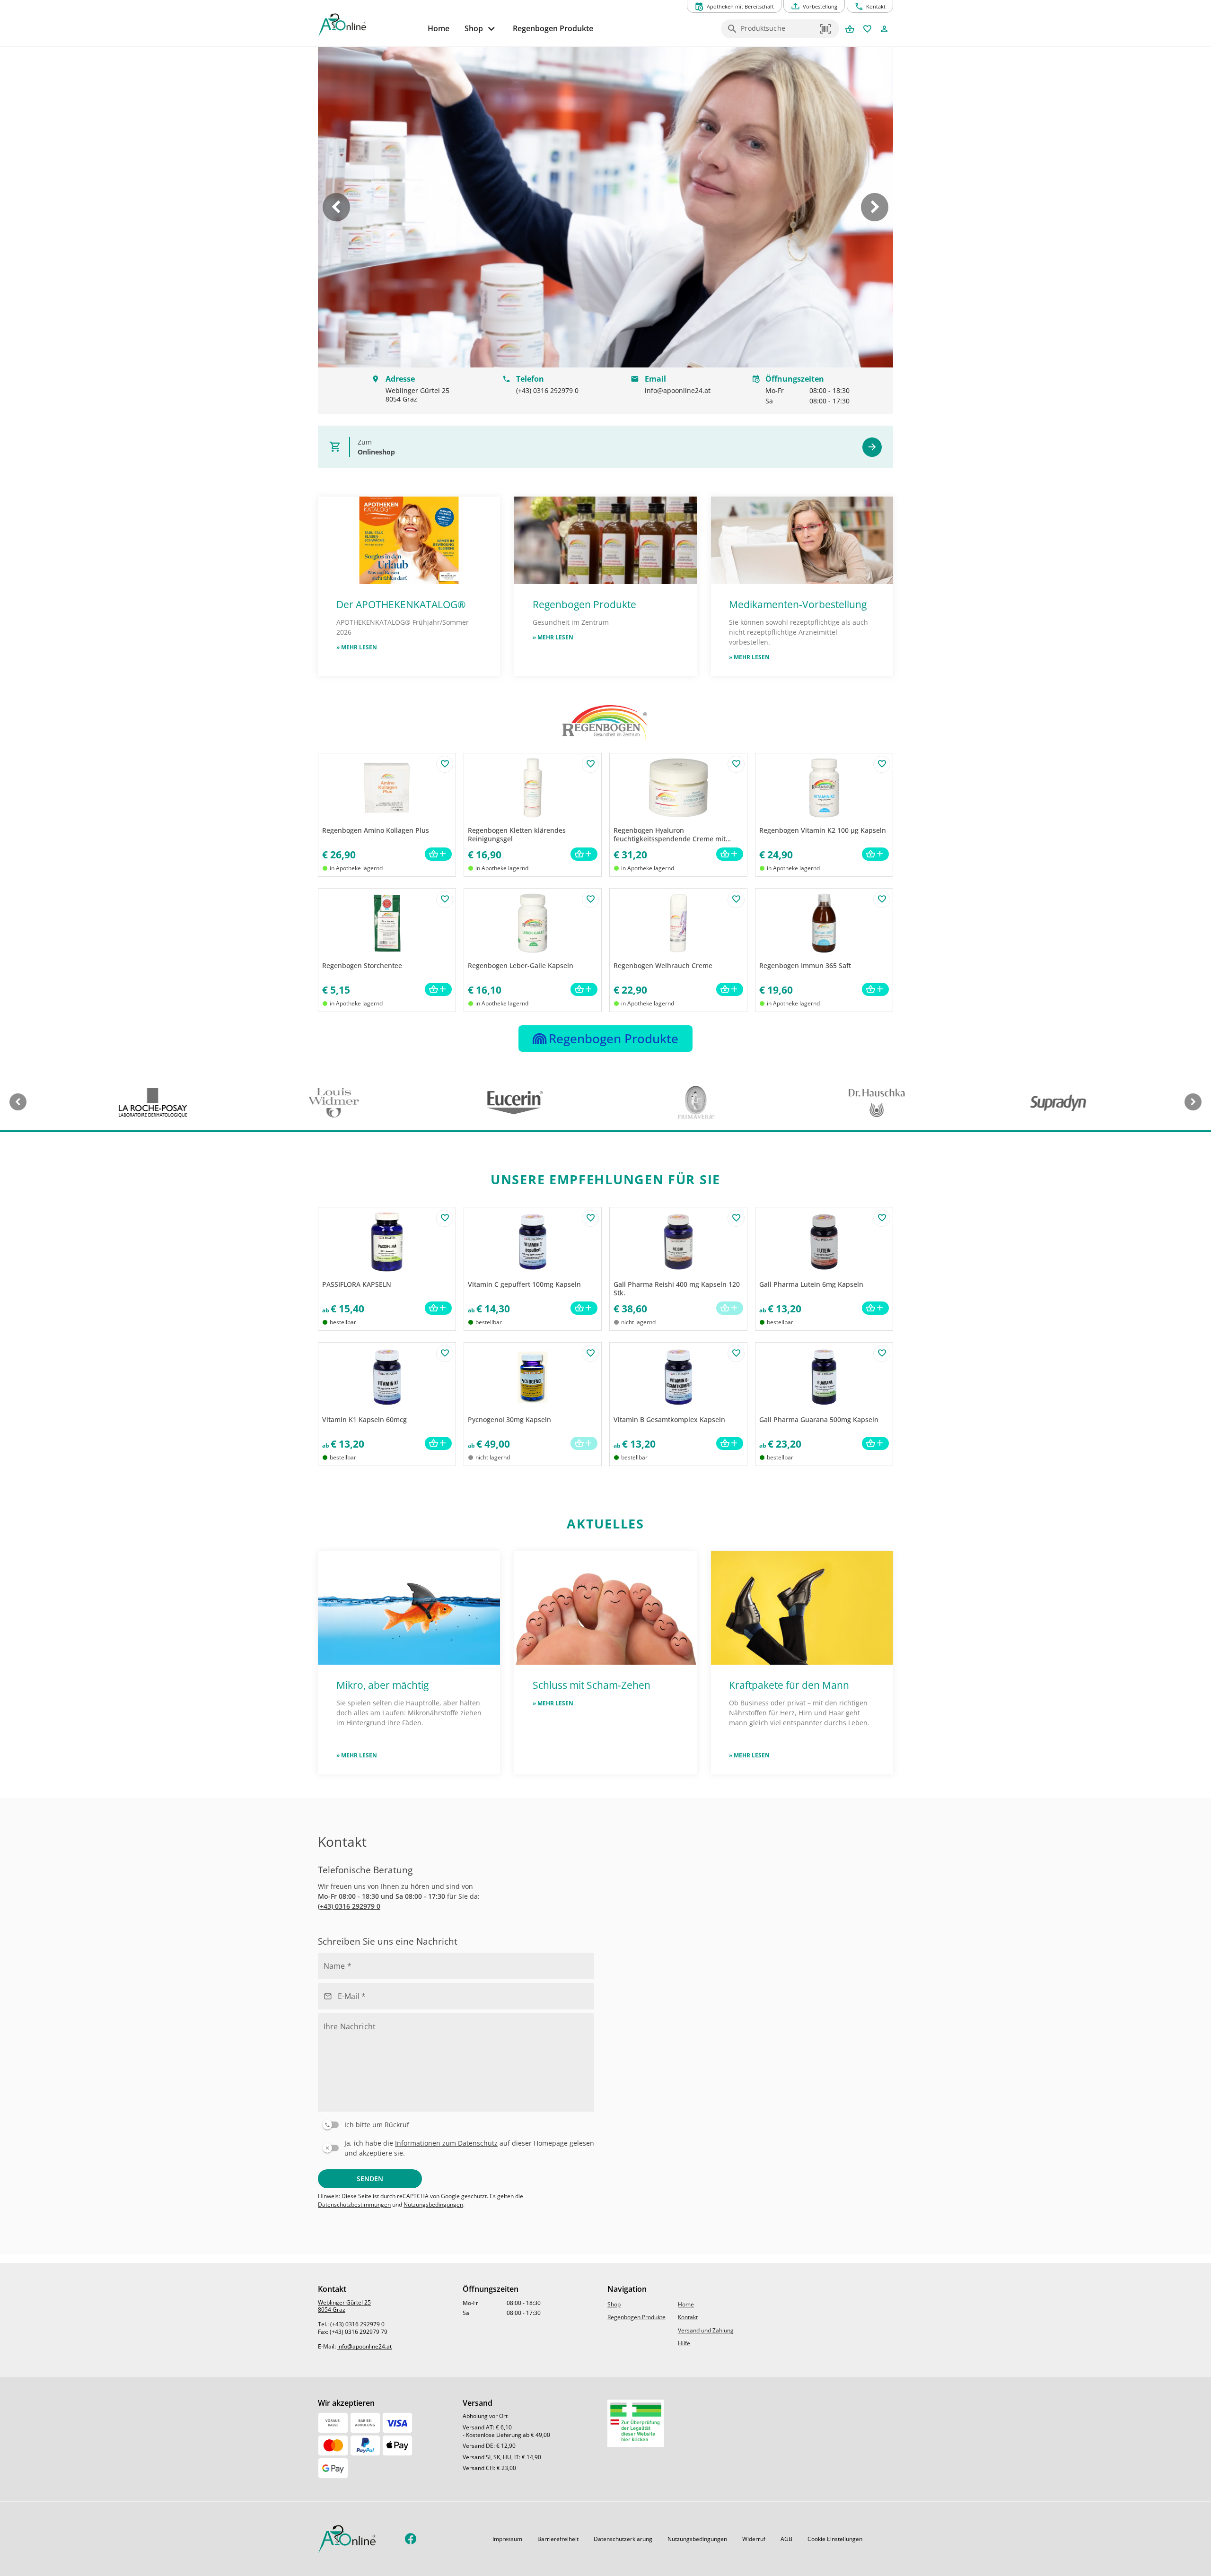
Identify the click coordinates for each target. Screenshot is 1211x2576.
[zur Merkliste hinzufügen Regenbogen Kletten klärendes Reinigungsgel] (590, 764)
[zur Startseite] (369, 25)
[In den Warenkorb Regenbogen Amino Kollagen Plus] (438, 854)
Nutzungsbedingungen (433, 2205)
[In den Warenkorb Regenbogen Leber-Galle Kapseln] (584, 990)
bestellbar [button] (343, 1322)
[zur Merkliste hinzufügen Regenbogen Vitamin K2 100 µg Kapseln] (882, 764)
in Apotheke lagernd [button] (356, 868)
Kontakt (688, 2317)
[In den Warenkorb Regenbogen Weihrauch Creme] (730, 990)
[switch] (454, 2123)
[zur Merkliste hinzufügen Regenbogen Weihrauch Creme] (736, 899)
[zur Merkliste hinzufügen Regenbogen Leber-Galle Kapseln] (590, 899)
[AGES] (636, 2423)
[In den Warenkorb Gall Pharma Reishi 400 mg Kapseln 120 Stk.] (730, 1308)
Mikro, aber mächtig (382, 1685)
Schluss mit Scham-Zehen (592, 1685)
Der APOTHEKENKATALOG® (401, 604)
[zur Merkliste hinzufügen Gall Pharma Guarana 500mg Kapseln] (882, 1353)
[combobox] (778, 32)
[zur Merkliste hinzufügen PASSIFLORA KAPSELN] (445, 1218)
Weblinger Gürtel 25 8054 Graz (344, 2306)
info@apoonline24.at (364, 2346)
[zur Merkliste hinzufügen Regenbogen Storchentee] (445, 899)
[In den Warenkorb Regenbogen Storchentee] (438, 990)
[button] (826, 29)
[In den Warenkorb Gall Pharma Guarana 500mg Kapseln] (875, 1444)
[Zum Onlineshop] (872, 447)
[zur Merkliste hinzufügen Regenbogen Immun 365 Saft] (882, 899)
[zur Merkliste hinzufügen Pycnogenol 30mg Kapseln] (590, 1353)
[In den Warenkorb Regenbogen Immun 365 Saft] (875, 990)
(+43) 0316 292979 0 (349, 1906)
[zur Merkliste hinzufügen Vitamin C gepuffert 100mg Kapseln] (590, 1218)
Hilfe (684, 2343)
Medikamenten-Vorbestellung (798, 604)
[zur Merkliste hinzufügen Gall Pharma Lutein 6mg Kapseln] (882, 1218)
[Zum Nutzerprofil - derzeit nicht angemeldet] (884, 30)
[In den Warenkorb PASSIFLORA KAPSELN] (438, 1308)
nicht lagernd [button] (638, 1322)
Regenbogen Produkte (586, 604)
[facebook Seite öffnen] (411, 2539)
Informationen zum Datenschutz (446, 2143)
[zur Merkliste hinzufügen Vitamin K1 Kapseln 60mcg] (445, 1353)
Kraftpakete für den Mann (789, 1685)
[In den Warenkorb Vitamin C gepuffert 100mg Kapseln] (584, 1308)
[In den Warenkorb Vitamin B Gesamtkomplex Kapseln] (730, 1444)
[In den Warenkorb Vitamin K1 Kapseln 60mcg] (438, 1444)
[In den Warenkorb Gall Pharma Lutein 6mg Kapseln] (875, 1308)
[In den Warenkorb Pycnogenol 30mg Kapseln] (584, 1444)
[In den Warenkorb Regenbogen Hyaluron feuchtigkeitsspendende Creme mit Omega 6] (730, 854)
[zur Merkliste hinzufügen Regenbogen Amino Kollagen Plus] (445, 764)
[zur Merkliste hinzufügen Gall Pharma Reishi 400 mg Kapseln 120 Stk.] (736, 1218)
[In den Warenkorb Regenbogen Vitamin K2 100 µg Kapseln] (875, 854)
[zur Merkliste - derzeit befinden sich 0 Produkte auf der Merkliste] (867, 30)
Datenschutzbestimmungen (354, 2205)
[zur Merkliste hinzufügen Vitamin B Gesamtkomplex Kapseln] (736, 1353)
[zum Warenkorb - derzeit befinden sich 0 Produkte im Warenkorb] (850, 30)
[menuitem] (439, 29)
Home (686, 2304)
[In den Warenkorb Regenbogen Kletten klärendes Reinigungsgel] (584, 854)
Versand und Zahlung (706, 2330)
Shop (614, 2304)
